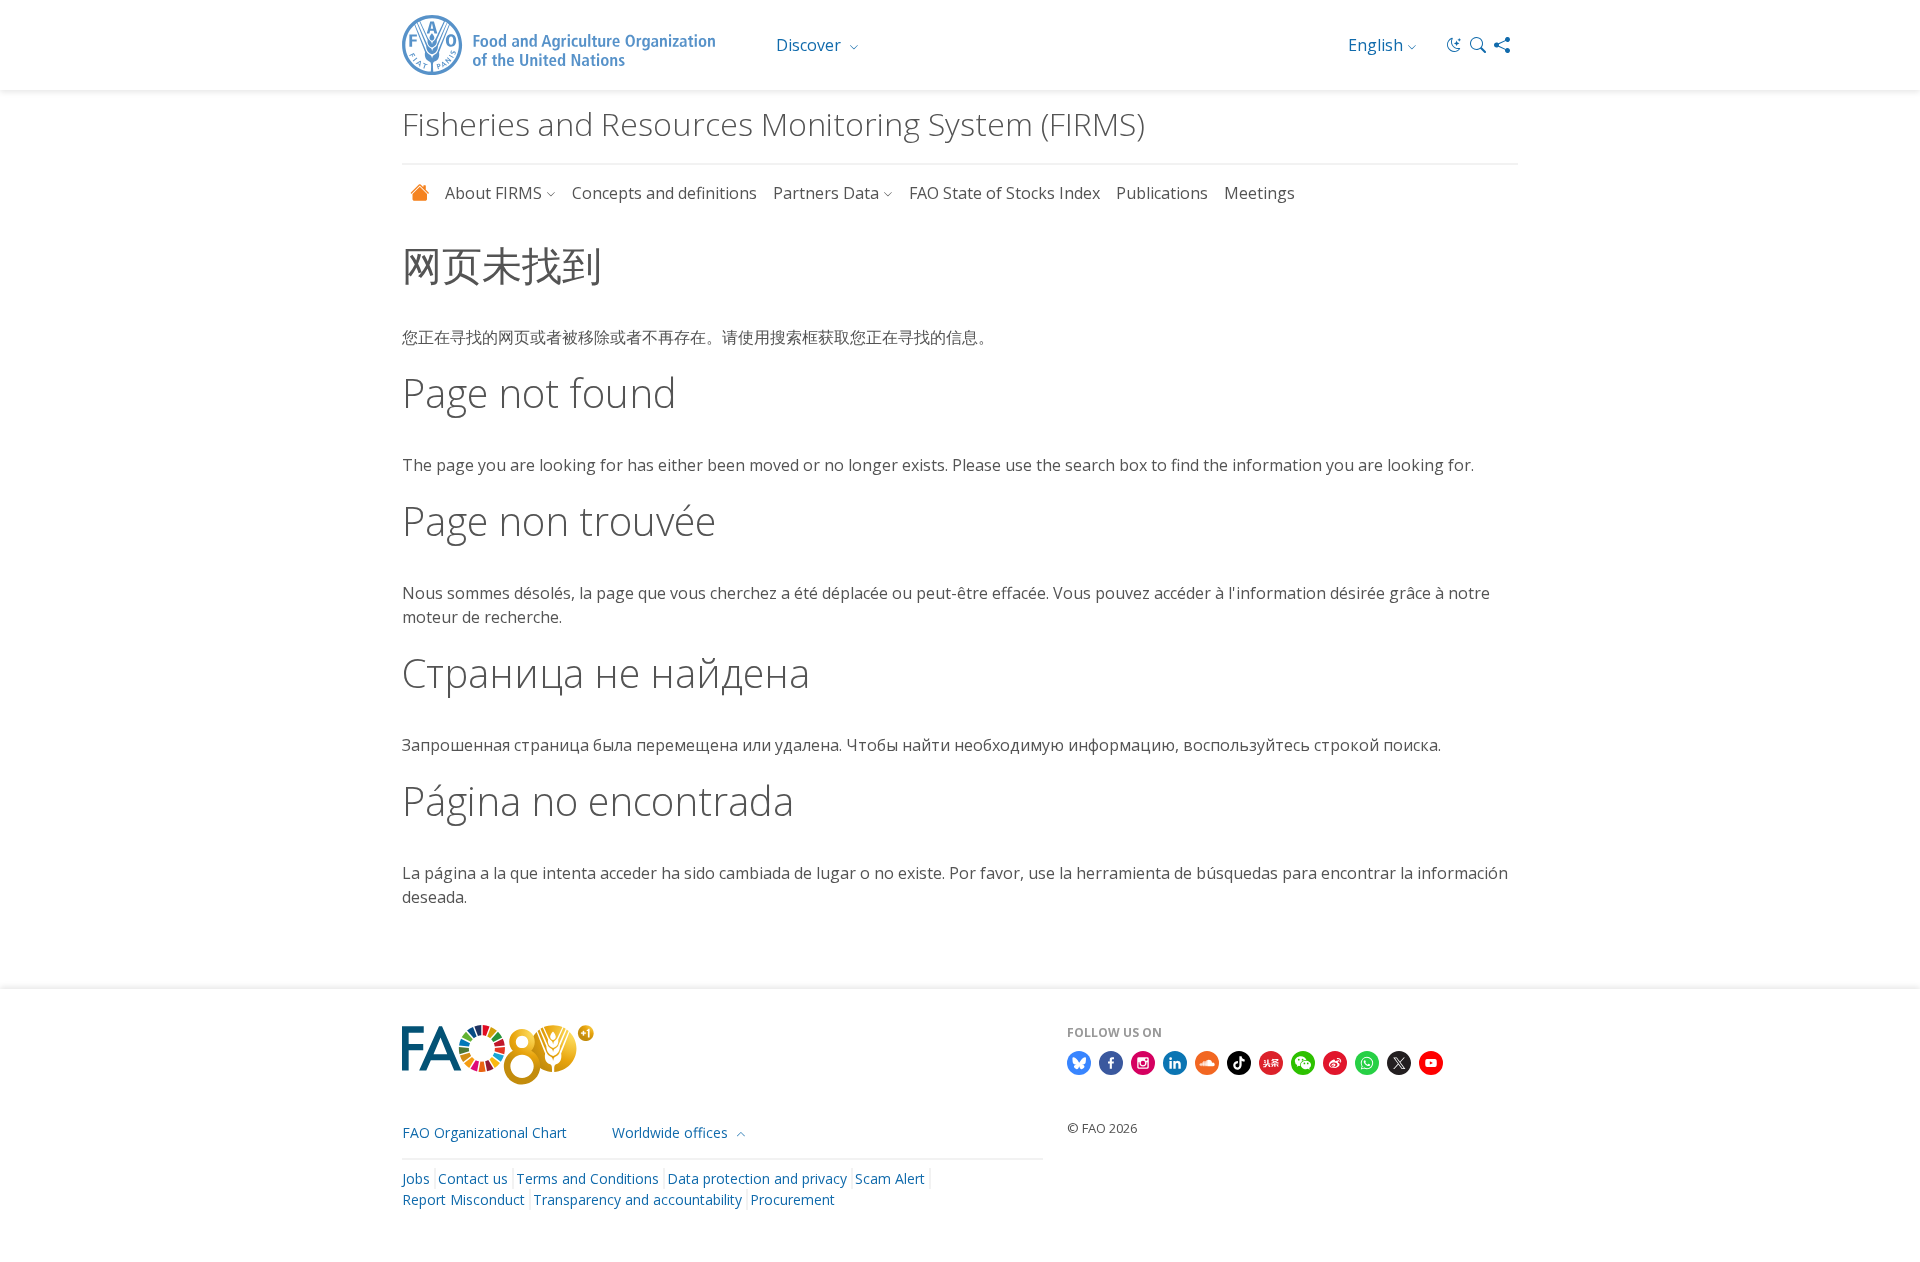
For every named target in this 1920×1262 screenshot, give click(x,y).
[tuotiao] (1271, 1062)
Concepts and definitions (664, 193)
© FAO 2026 (1102, 1128)
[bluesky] (1079, 1062)
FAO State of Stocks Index (1004, 193)
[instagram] (1143, 1062)
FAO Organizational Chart (484, 1132)
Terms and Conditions (587, 1178)
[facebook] (1111, 1062)
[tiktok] (1239, 1062)
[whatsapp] (1367, 1062)
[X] (1399, 1062)
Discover (810, 45)
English (1375, 45)
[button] (1478, 45)
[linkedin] (1175, 1062)
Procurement (792, 1199)
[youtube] (1431, 1062)
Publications (1162, 193)
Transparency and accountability (637, 1199)
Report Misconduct (463, 1199)
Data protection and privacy (757, 1178)
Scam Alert (890, 1178)
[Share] (1502, 45)
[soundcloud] (1207, 1062)
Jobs (416, 1178)
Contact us (473, 1178)
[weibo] (1335, 1062)
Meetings (1259, 193)
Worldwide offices (672, 1132)
